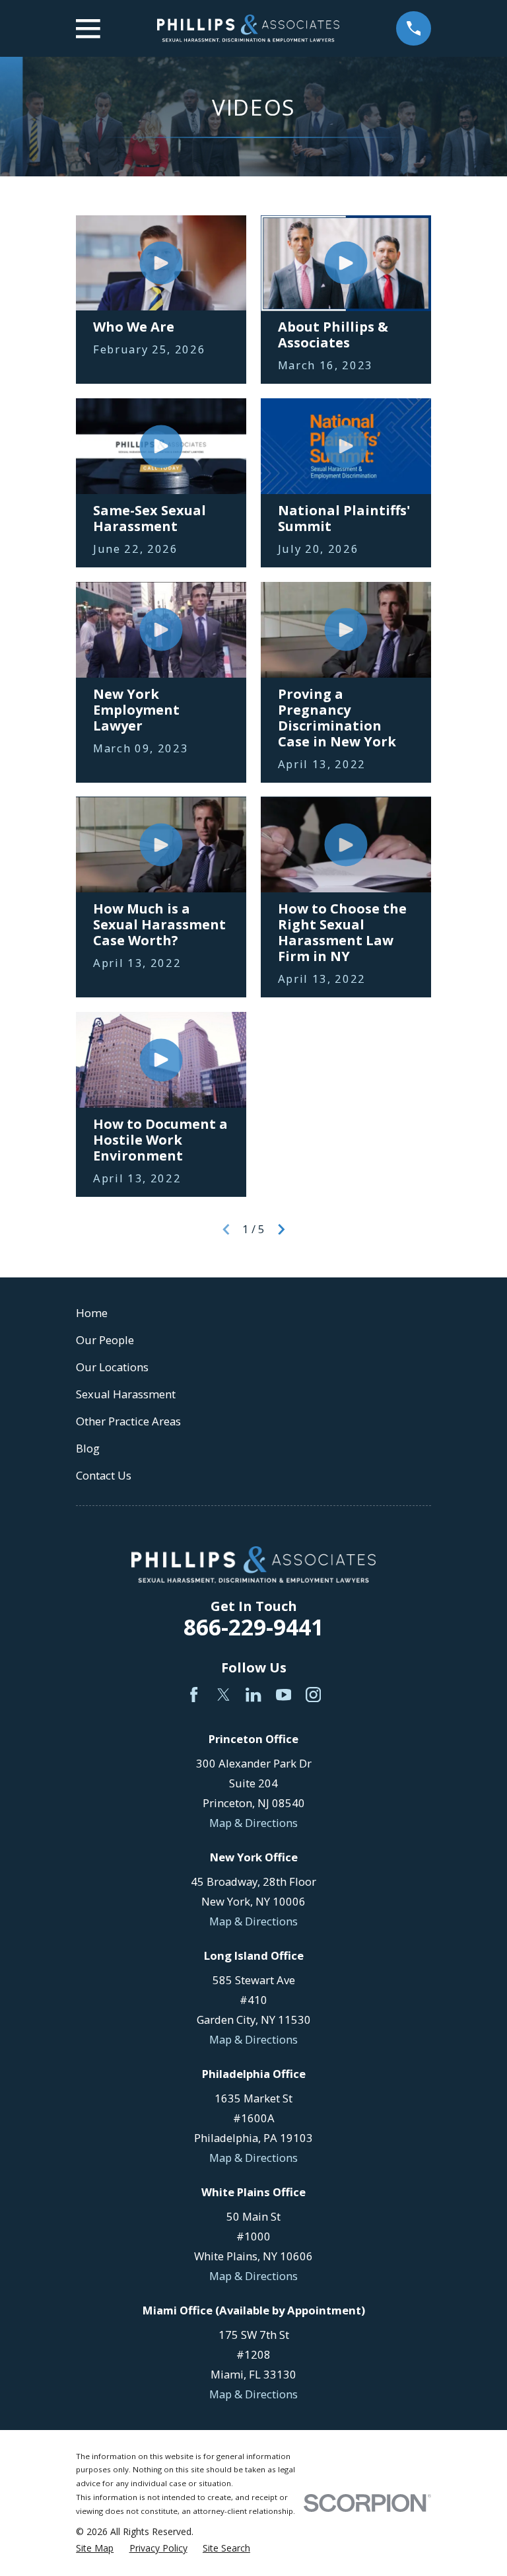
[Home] (248, 28)
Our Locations (112, 1367)
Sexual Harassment (126, 1394)
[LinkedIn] (253, 1695)
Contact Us (104, 1475)
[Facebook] (194, 1695)
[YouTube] (284, 1695)
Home (92, 1313)
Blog (88, 1448)
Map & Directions (253, 1823)
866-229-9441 (253, 1627)
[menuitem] (95, 2548)
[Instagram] (313, 1695)
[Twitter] (223, 1695)
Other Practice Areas (128, 1421)
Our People (105, 1340)
